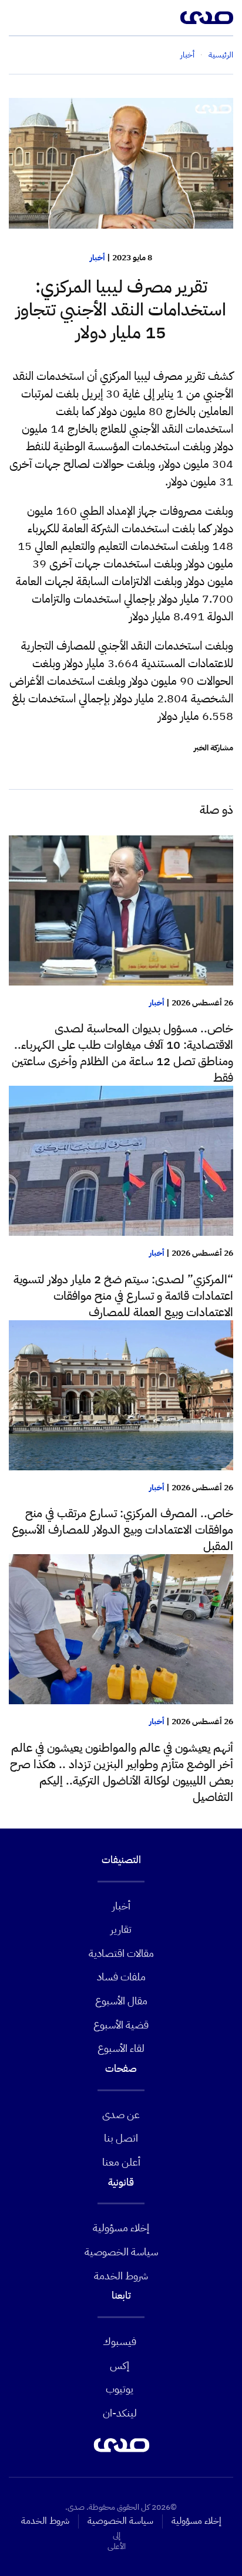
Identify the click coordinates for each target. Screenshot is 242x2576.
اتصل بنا (121, 2138)
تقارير (121, 1929)
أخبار (98, 258)
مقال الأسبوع (121, 2001)
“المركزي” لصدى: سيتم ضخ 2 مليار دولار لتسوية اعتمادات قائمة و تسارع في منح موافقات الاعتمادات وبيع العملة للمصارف (123, 1296)
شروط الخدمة (121, 2276)
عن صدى (121, 2114)
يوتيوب (120, 2389)
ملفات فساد (121, 1977)
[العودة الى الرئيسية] (207, 18)
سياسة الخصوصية (121, 2252)
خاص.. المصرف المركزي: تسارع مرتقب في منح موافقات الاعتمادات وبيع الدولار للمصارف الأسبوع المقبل (122, 1530)
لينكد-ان (120, 2413)
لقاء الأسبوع (121, 2048)
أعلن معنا (121, 2162)
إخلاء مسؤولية (121, 2227)
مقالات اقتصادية (121, 1953)
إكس (120, 2365)
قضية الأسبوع (121, 2025)
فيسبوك (120, 2341)
